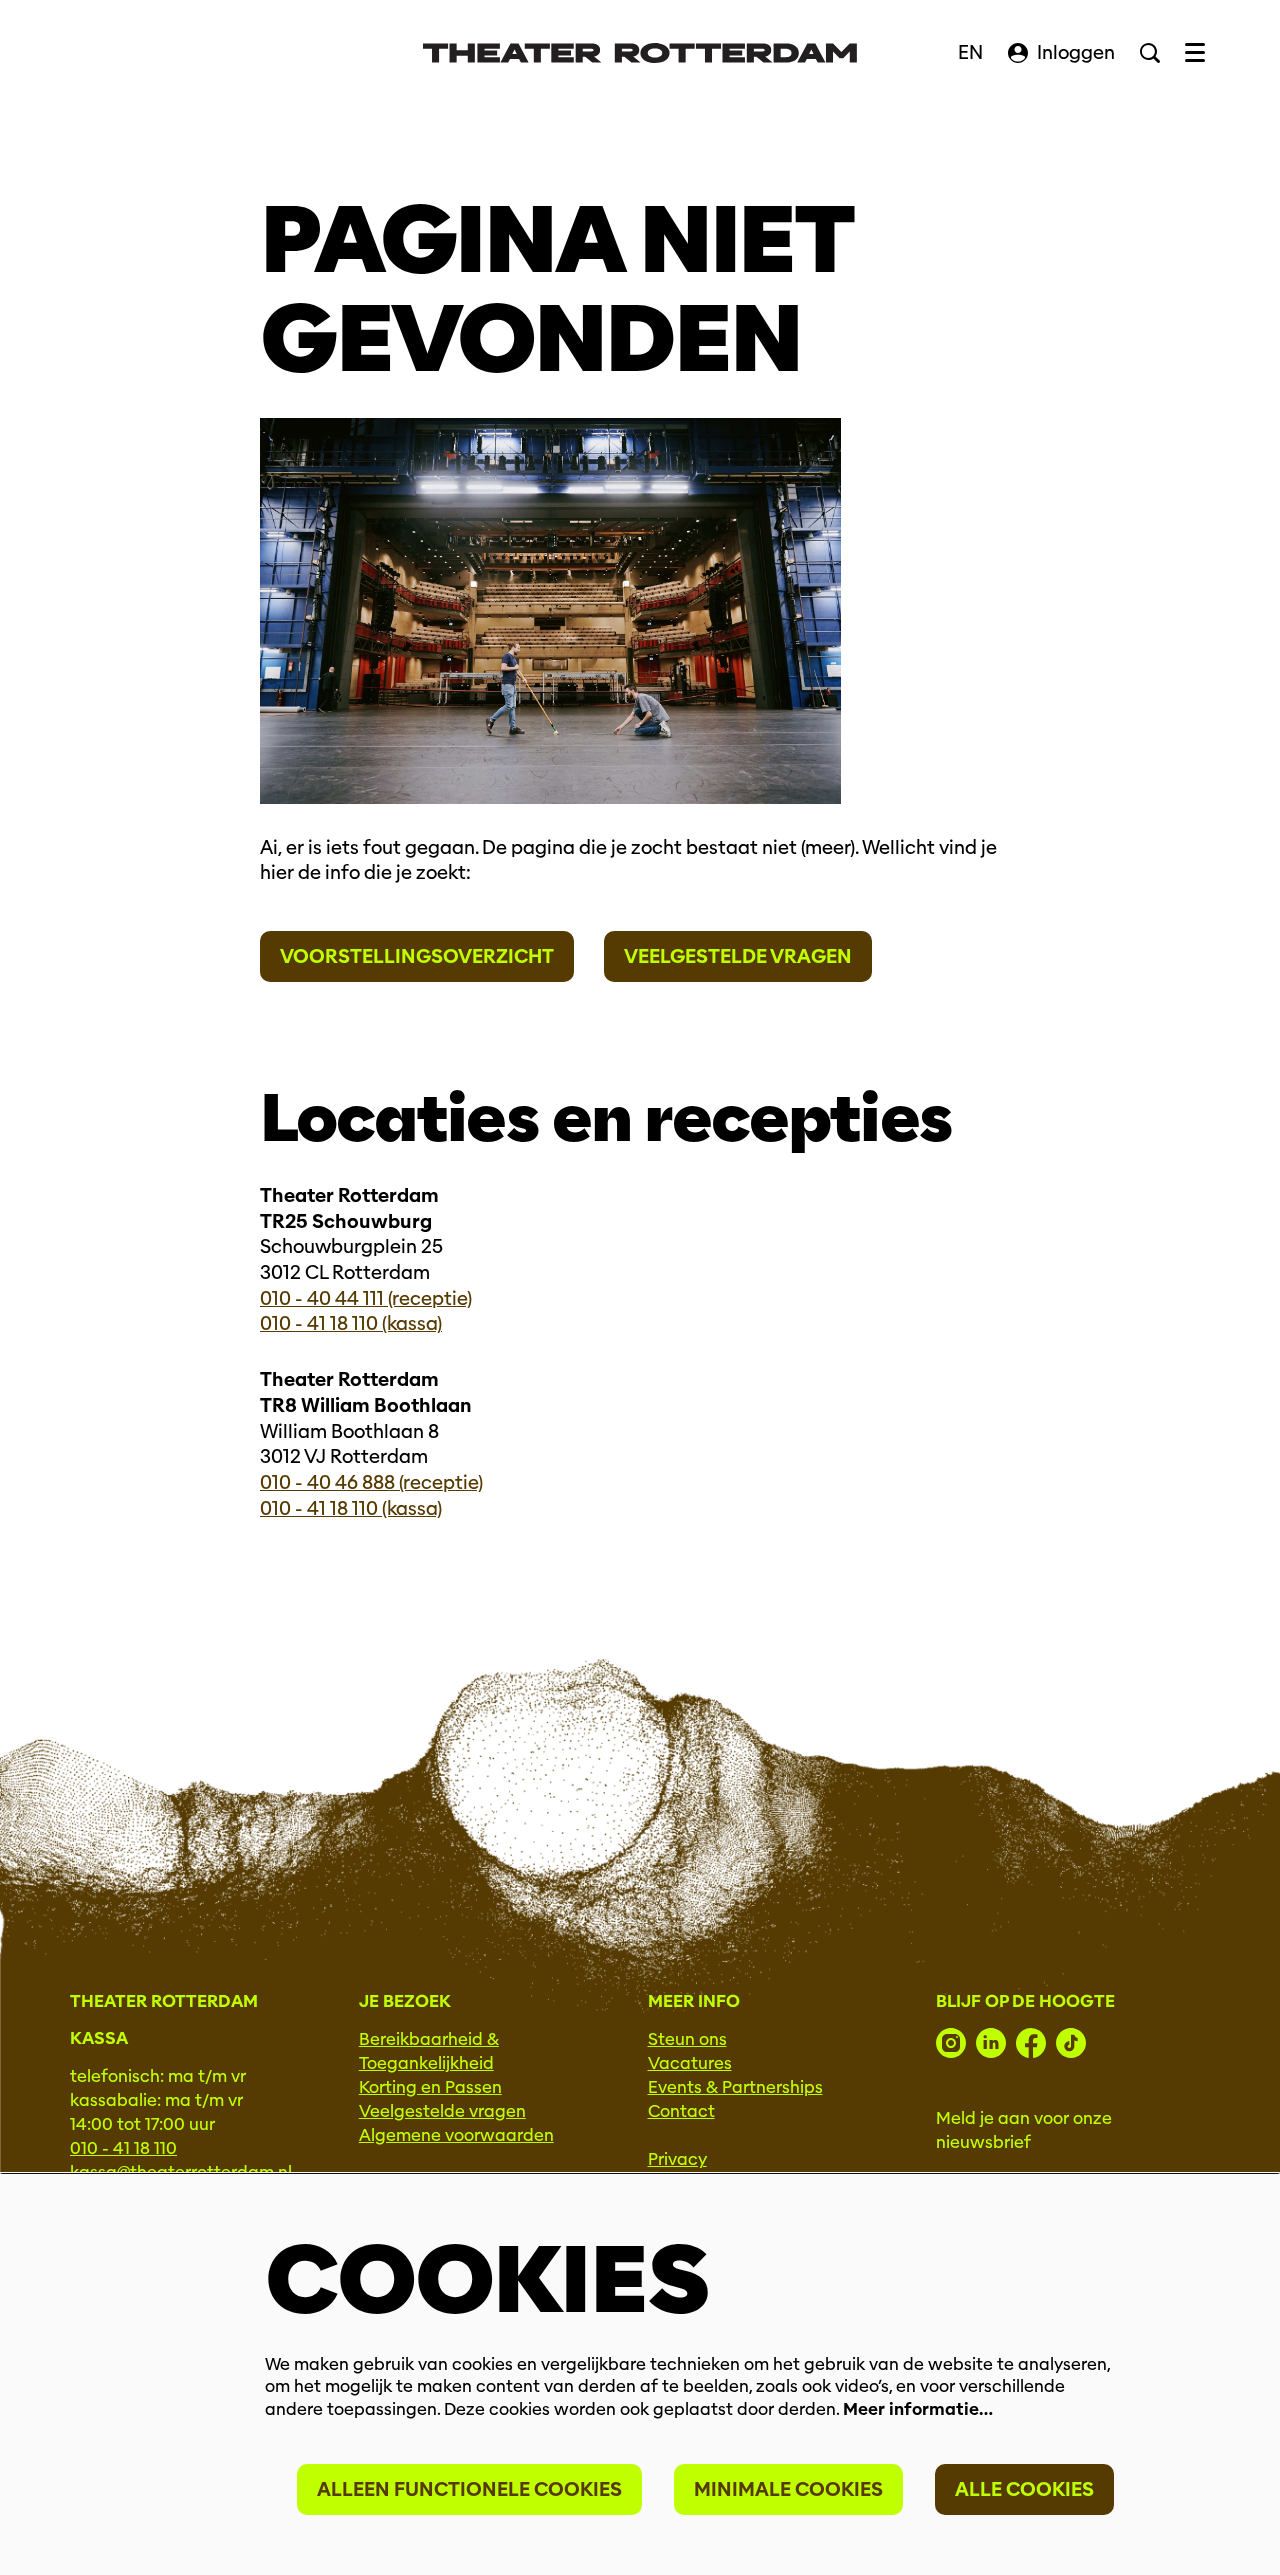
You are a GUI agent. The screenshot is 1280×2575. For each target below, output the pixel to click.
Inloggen (1076, 52)
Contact (681, 2111)
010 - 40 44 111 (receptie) (366, 1298)
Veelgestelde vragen (738, 956)
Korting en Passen (430, 2087)
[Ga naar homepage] (640, 53)
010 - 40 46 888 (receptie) (371, 1482)
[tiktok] (1071, 2043)
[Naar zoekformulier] (1150, 53)
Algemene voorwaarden (456, 2135)
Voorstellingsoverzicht (417, 956)
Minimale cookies (788, 2489)
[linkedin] (991, 2043)
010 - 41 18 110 (123, 2148)
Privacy (677, 2159)
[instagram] (951, 2043)
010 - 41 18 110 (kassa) (351, 1323)
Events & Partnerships (735, 2087)
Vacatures (690, 2063)
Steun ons (687, 2039)
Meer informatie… (918, 2409)
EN (970, 52)
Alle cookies (1024, 2489)
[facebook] (1031, 2043)
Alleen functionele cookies (469, 2489)
